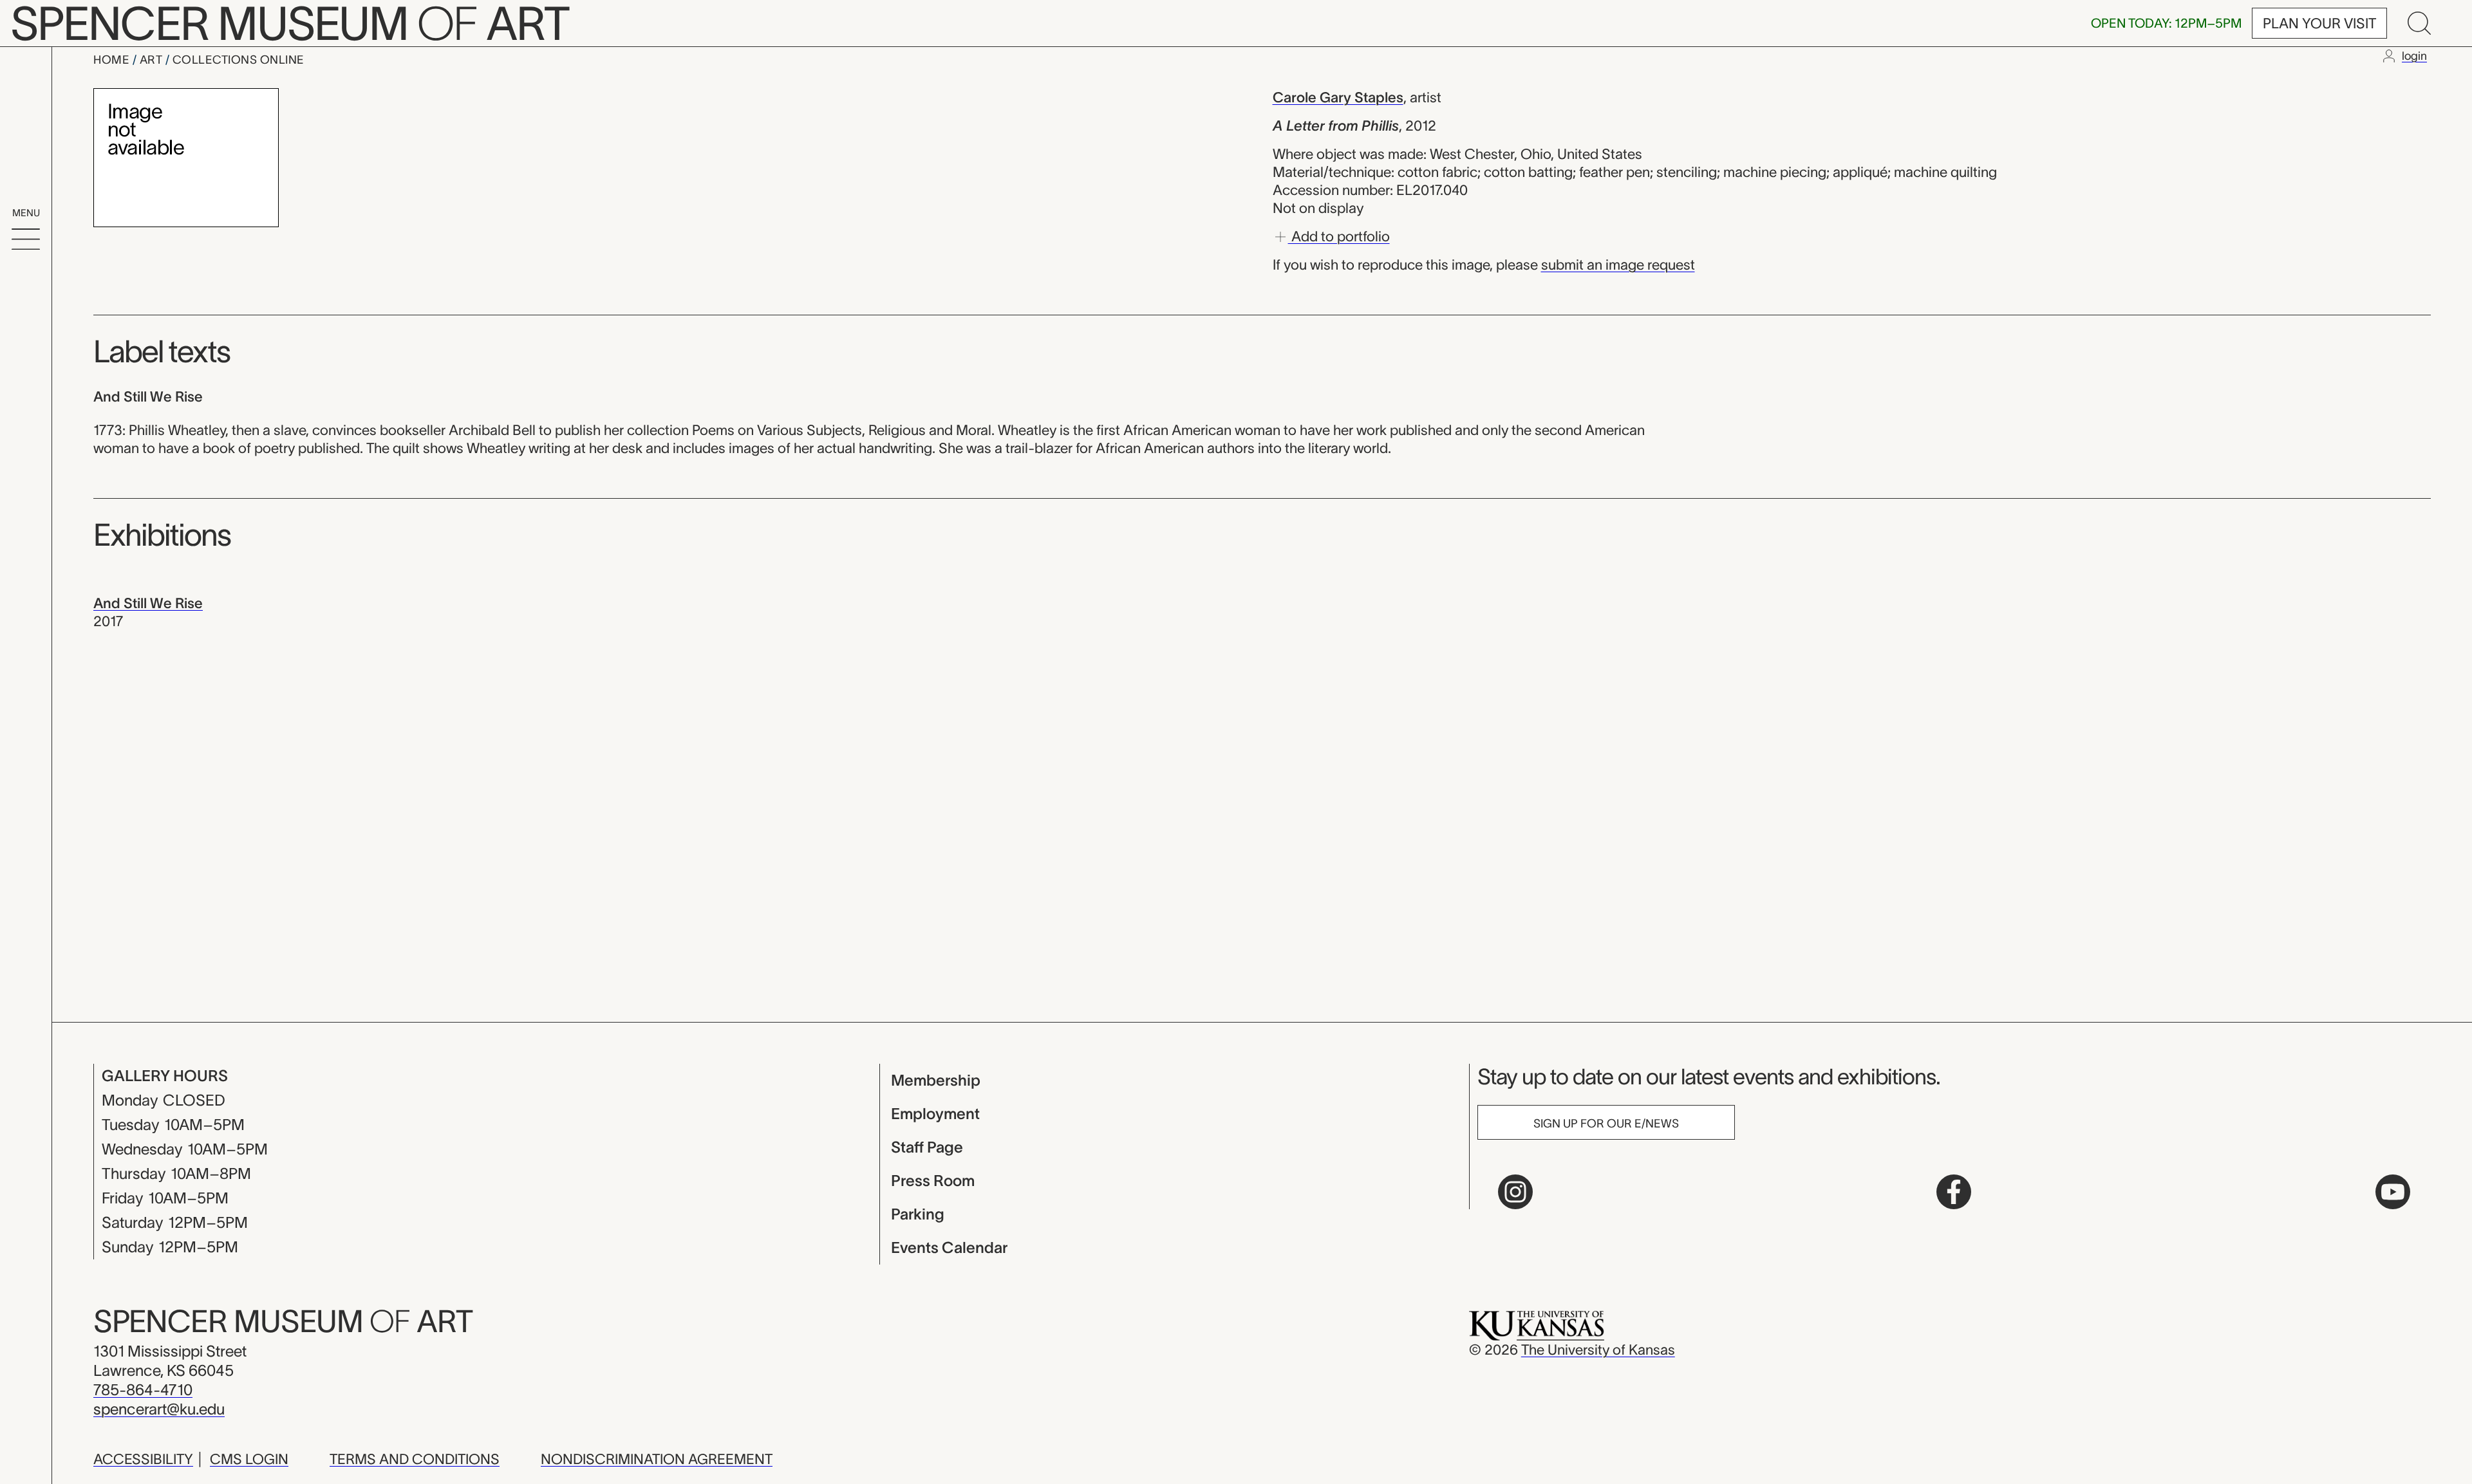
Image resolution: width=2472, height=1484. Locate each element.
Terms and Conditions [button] (415, 1459)
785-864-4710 (143, 1390)
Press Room (933, 1181)
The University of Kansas (1598, 1350)
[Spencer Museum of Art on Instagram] (1515, 1192)
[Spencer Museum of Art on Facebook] (1954, 1192)
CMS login (249, 1459)
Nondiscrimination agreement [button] (657, 1459)
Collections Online (239, 60)
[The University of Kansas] (1537, 1324)
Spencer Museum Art (283, 1321)
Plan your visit (2319, 23)
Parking (918, 1214)
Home (113, 60)
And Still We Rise (148, 603)
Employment (935, 1114)
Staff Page (927, 1147)
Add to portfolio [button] (1339, 236)
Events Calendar (949, 1247)
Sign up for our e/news (1606, 1124)
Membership (936, 1080)
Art (153, 60)
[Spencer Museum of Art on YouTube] (2393, 1192)
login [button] (2414, 56)
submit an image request (1618, 264)
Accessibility (143, 1459)
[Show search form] (2419, 23)
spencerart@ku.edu (159, 1409)
